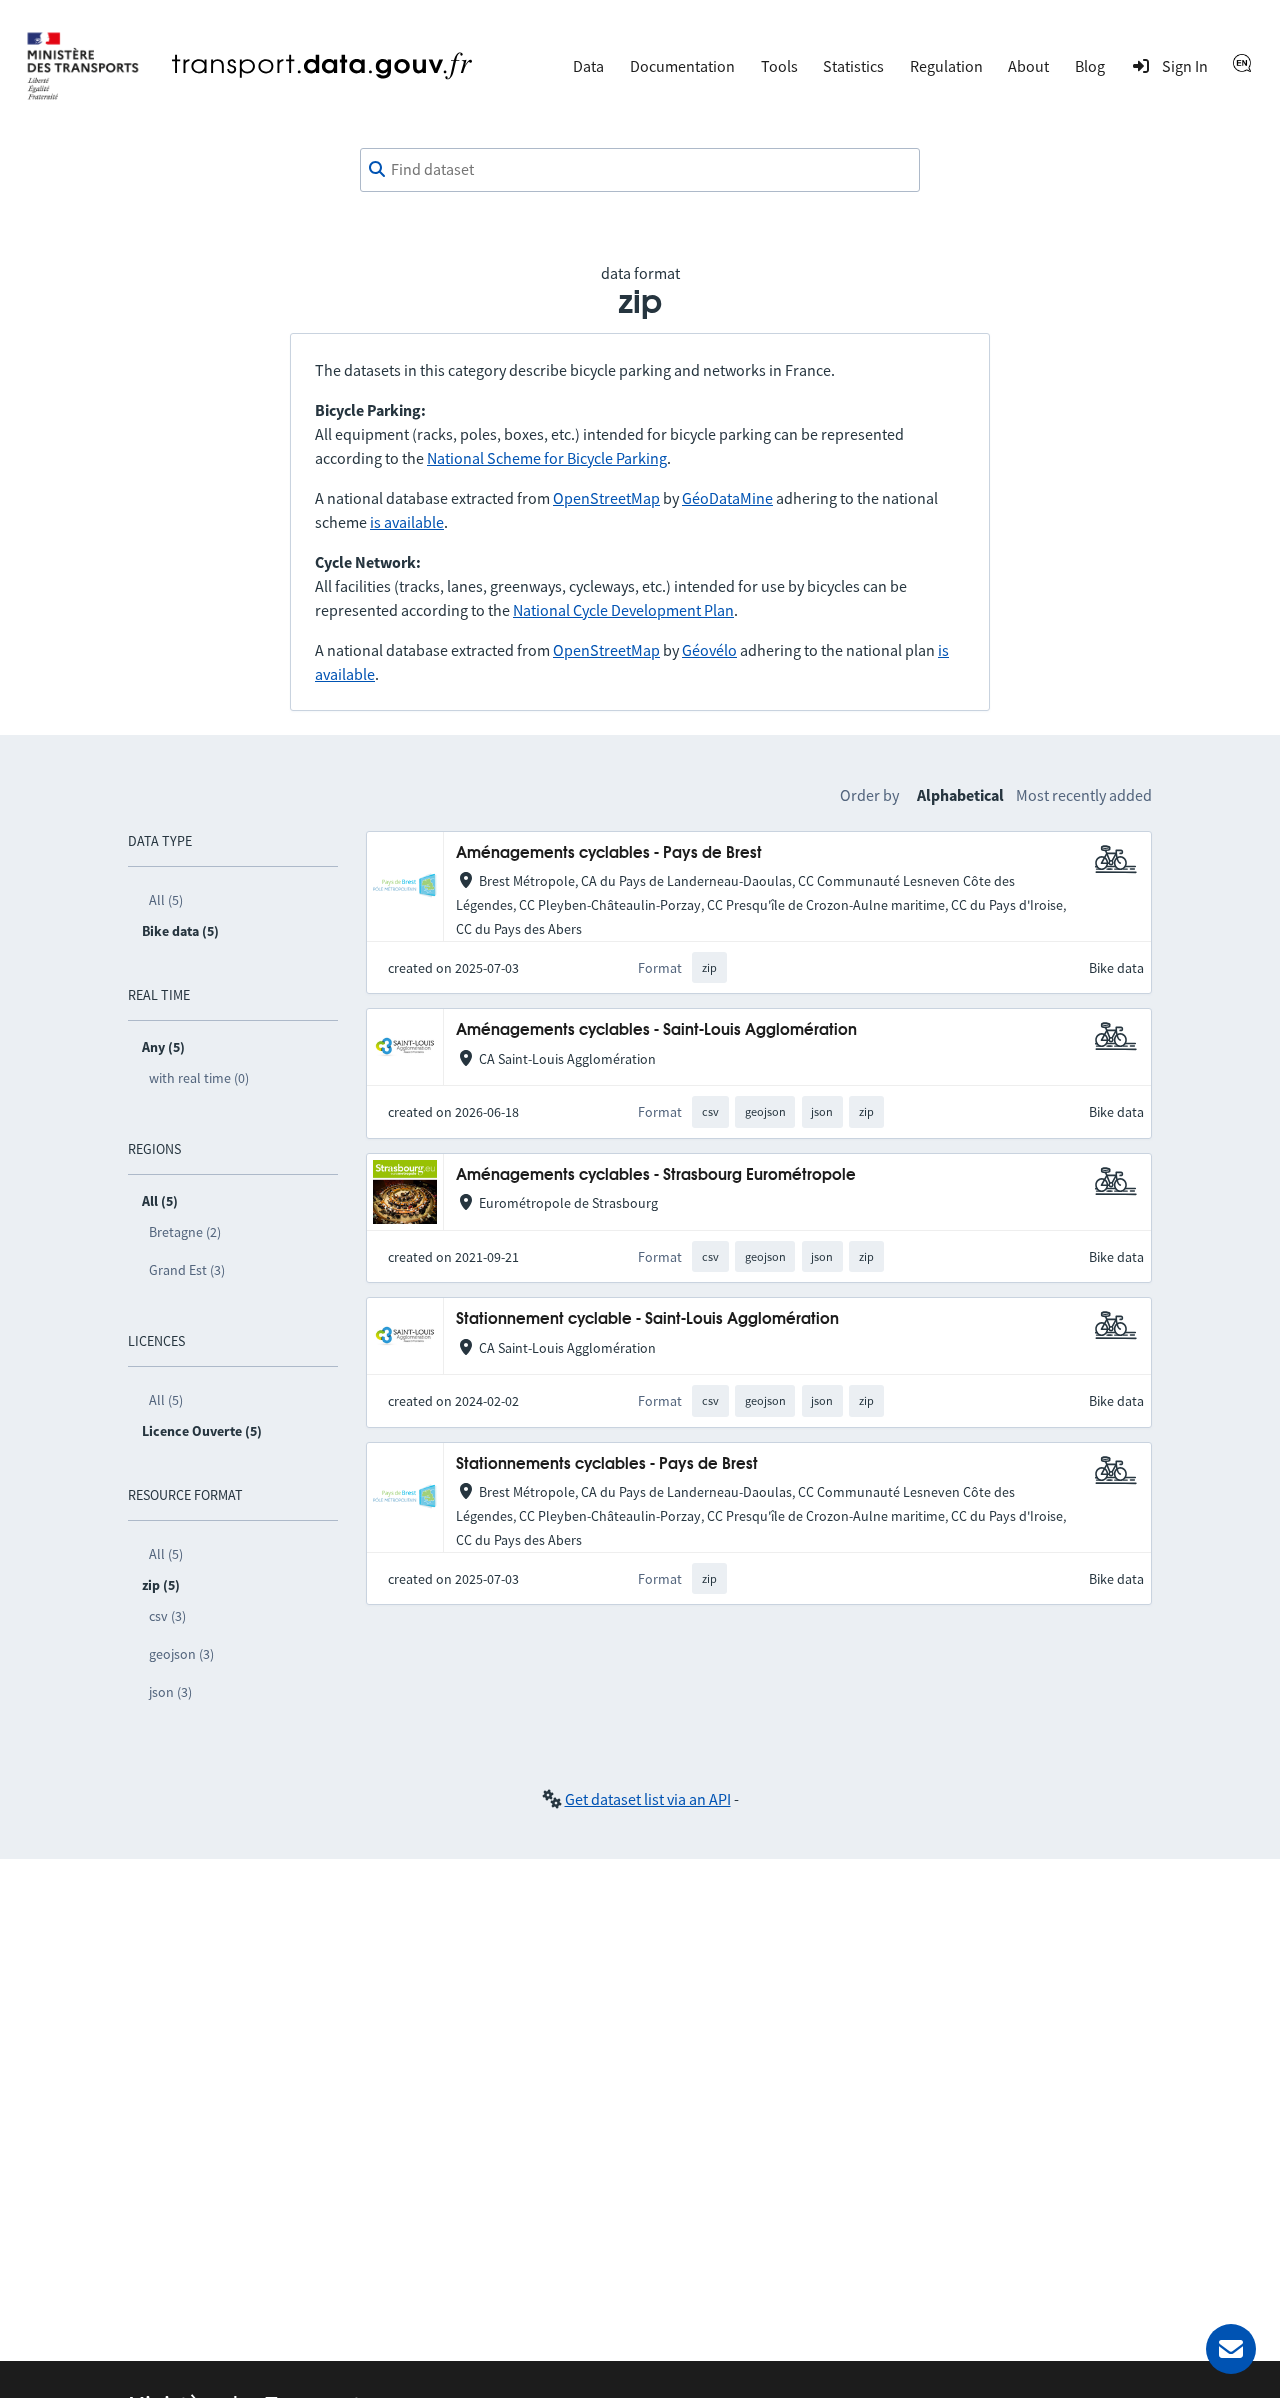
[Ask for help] (1231, 2349)
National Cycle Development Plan (623, 610)
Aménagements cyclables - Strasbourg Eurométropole (656, 1175)
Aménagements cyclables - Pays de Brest (609, 853)
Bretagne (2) (185, 1232)
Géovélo (709, 650)
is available (407, 522)
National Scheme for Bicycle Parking (547, 458)
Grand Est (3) (187, 1270)
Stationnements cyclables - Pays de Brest (607, 1464)
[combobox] (640, 170)
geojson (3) (181, 1654)
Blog (1090, 66)
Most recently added (1084, 795)
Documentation (682, 66)
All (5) (166, 900)
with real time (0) (199, 1078)
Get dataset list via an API (648, 1799)
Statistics (853, 66)
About (1028, 66)
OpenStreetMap (606, 498)
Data (588, 66)
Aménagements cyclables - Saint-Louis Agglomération (656, 1030)
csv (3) (167, 1616)
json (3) (170, 1692)
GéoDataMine (727, 498)
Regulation (946, 66)
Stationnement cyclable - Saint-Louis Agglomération (647, 1319)
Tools (779, 66)
